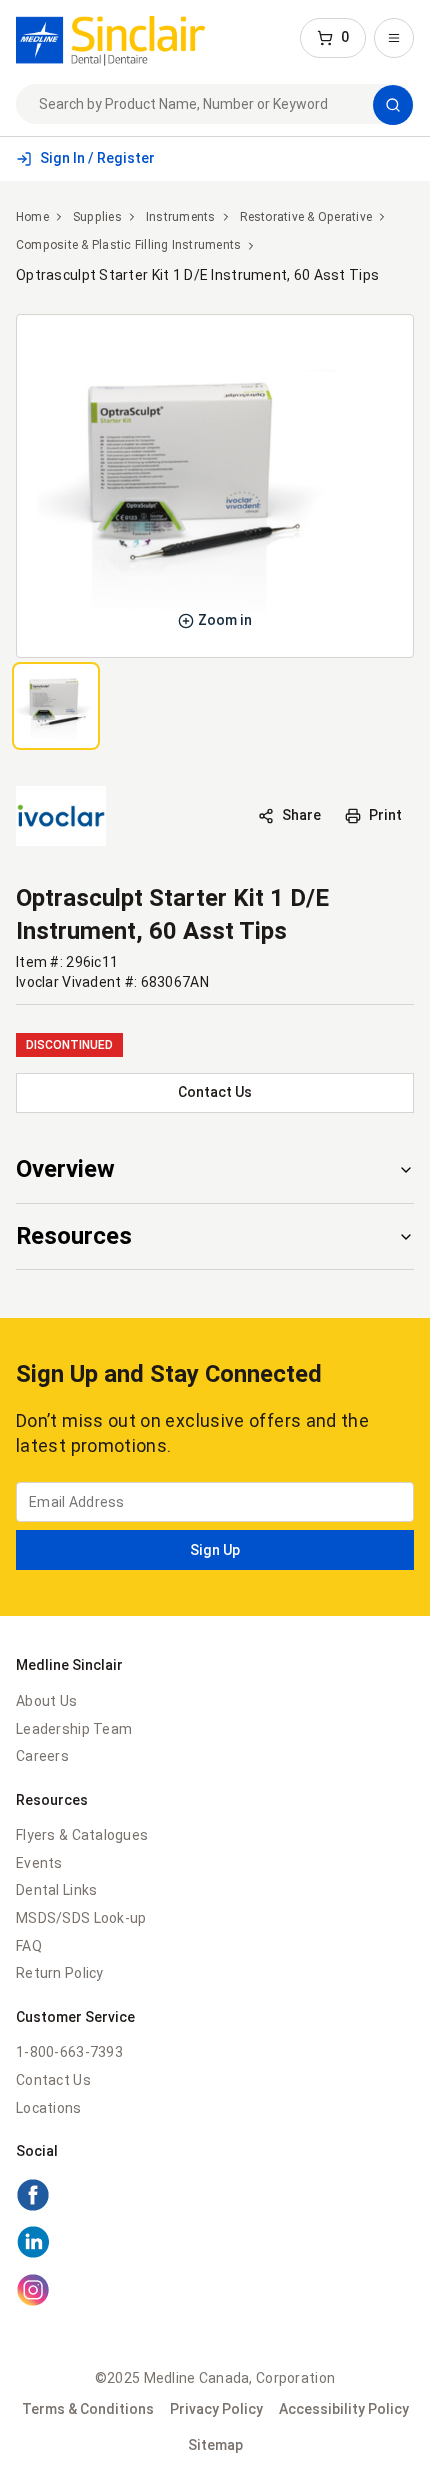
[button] (333, 38)
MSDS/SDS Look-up (81, 1918)
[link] (110, 38)
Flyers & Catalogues (82, 1835)
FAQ (29, 1946)
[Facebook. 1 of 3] (215, 2198)
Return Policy (60, 1973)
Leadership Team (74, 1729)
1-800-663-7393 (69, 2052)
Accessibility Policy (344, 2409)
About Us (46, 1701)
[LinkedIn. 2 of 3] (215, 2245)
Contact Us (53, 2080)
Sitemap (215, 2445)
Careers (42, 1756)
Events (39, 1863)
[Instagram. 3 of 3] (215, 2293)
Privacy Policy (216, 2409)
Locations (49, 2108)
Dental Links (56, 1890)
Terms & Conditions (88, 2409)
